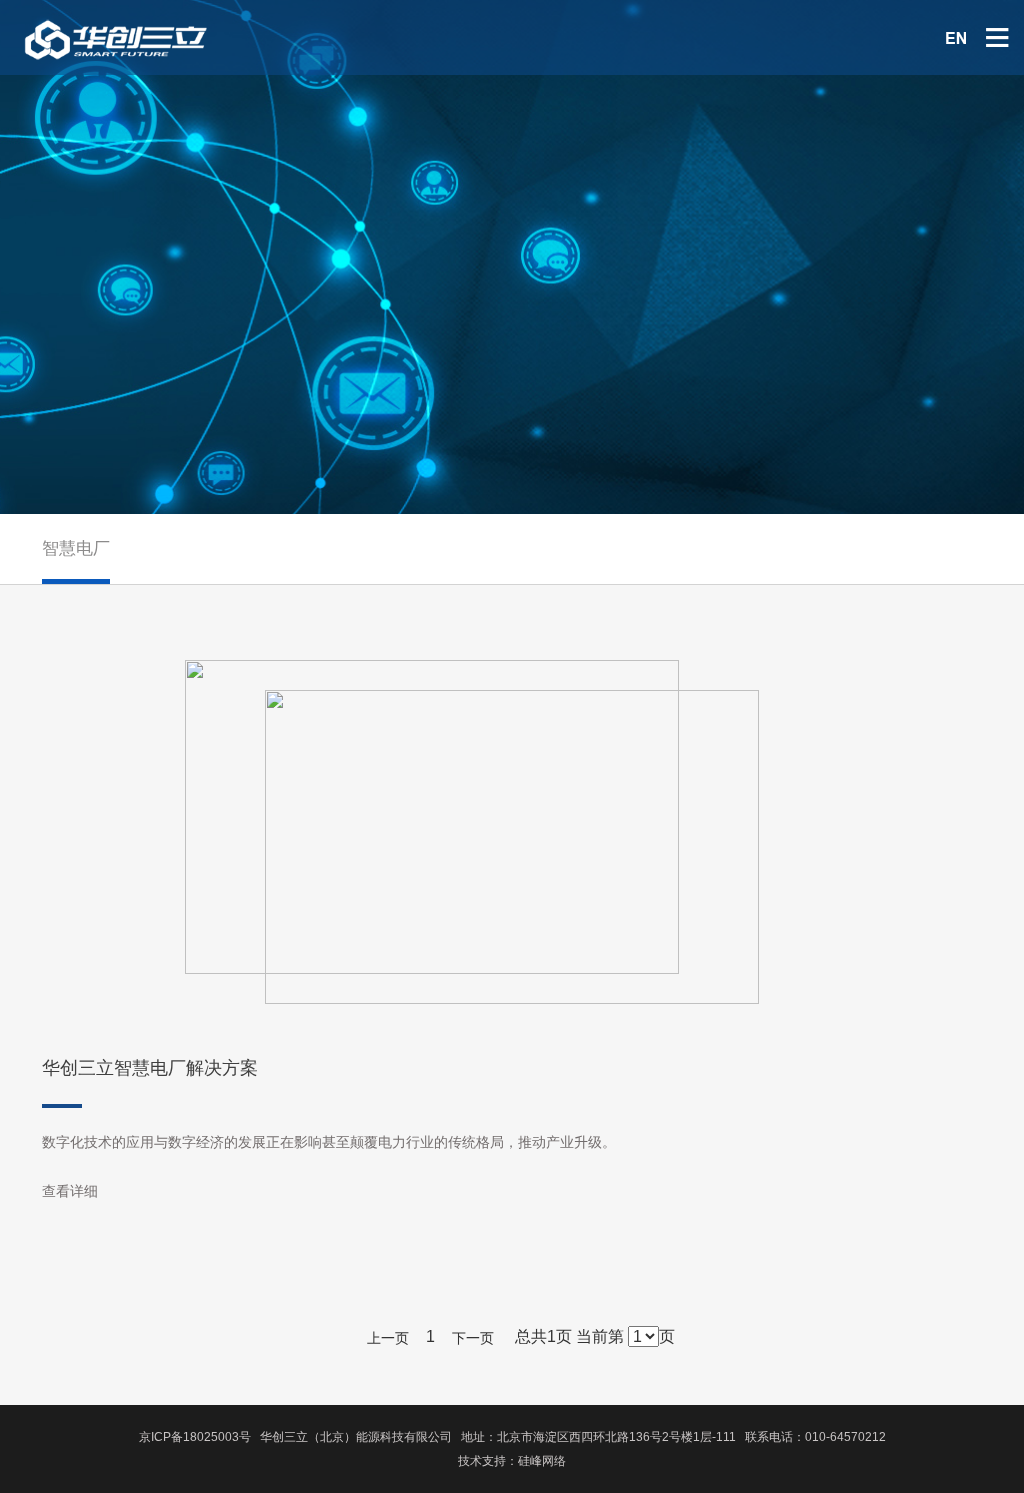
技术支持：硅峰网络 (512, 1461)
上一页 (388, 1338)
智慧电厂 (76, 548)
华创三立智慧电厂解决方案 (150, 1068)
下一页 (473, 1338)
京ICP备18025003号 (195, 1437)
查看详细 (70, 1191)
